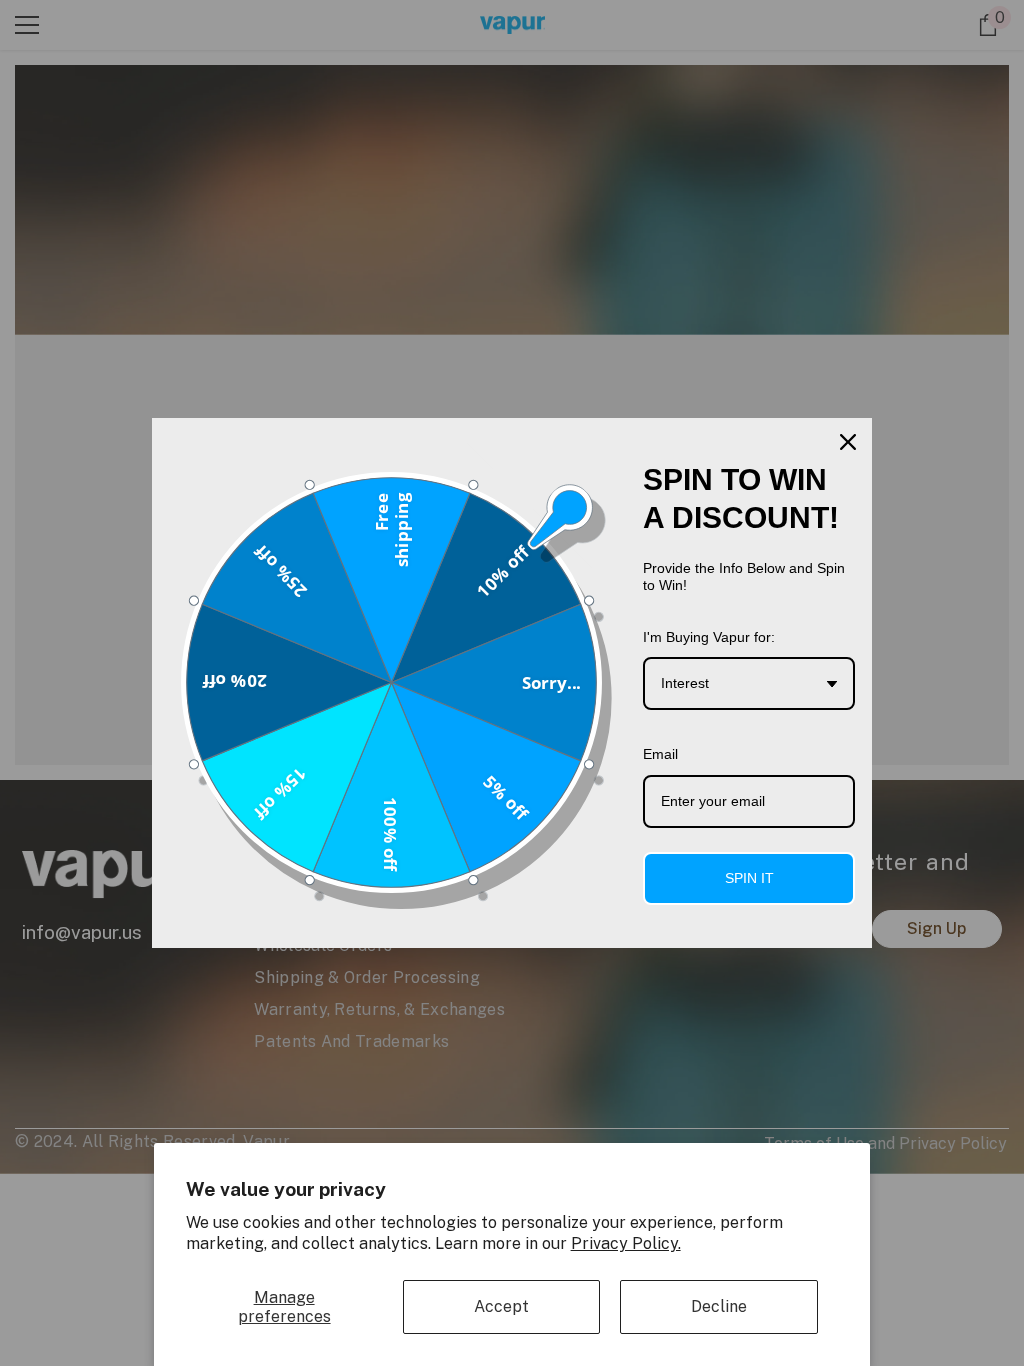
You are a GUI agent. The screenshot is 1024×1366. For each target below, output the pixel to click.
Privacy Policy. (626, 1243)
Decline (719, 1306)
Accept (501, 1306)
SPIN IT (749, 878)
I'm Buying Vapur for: (709, 637)
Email (660, 754)
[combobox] (749, 683)
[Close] (848, 442)
